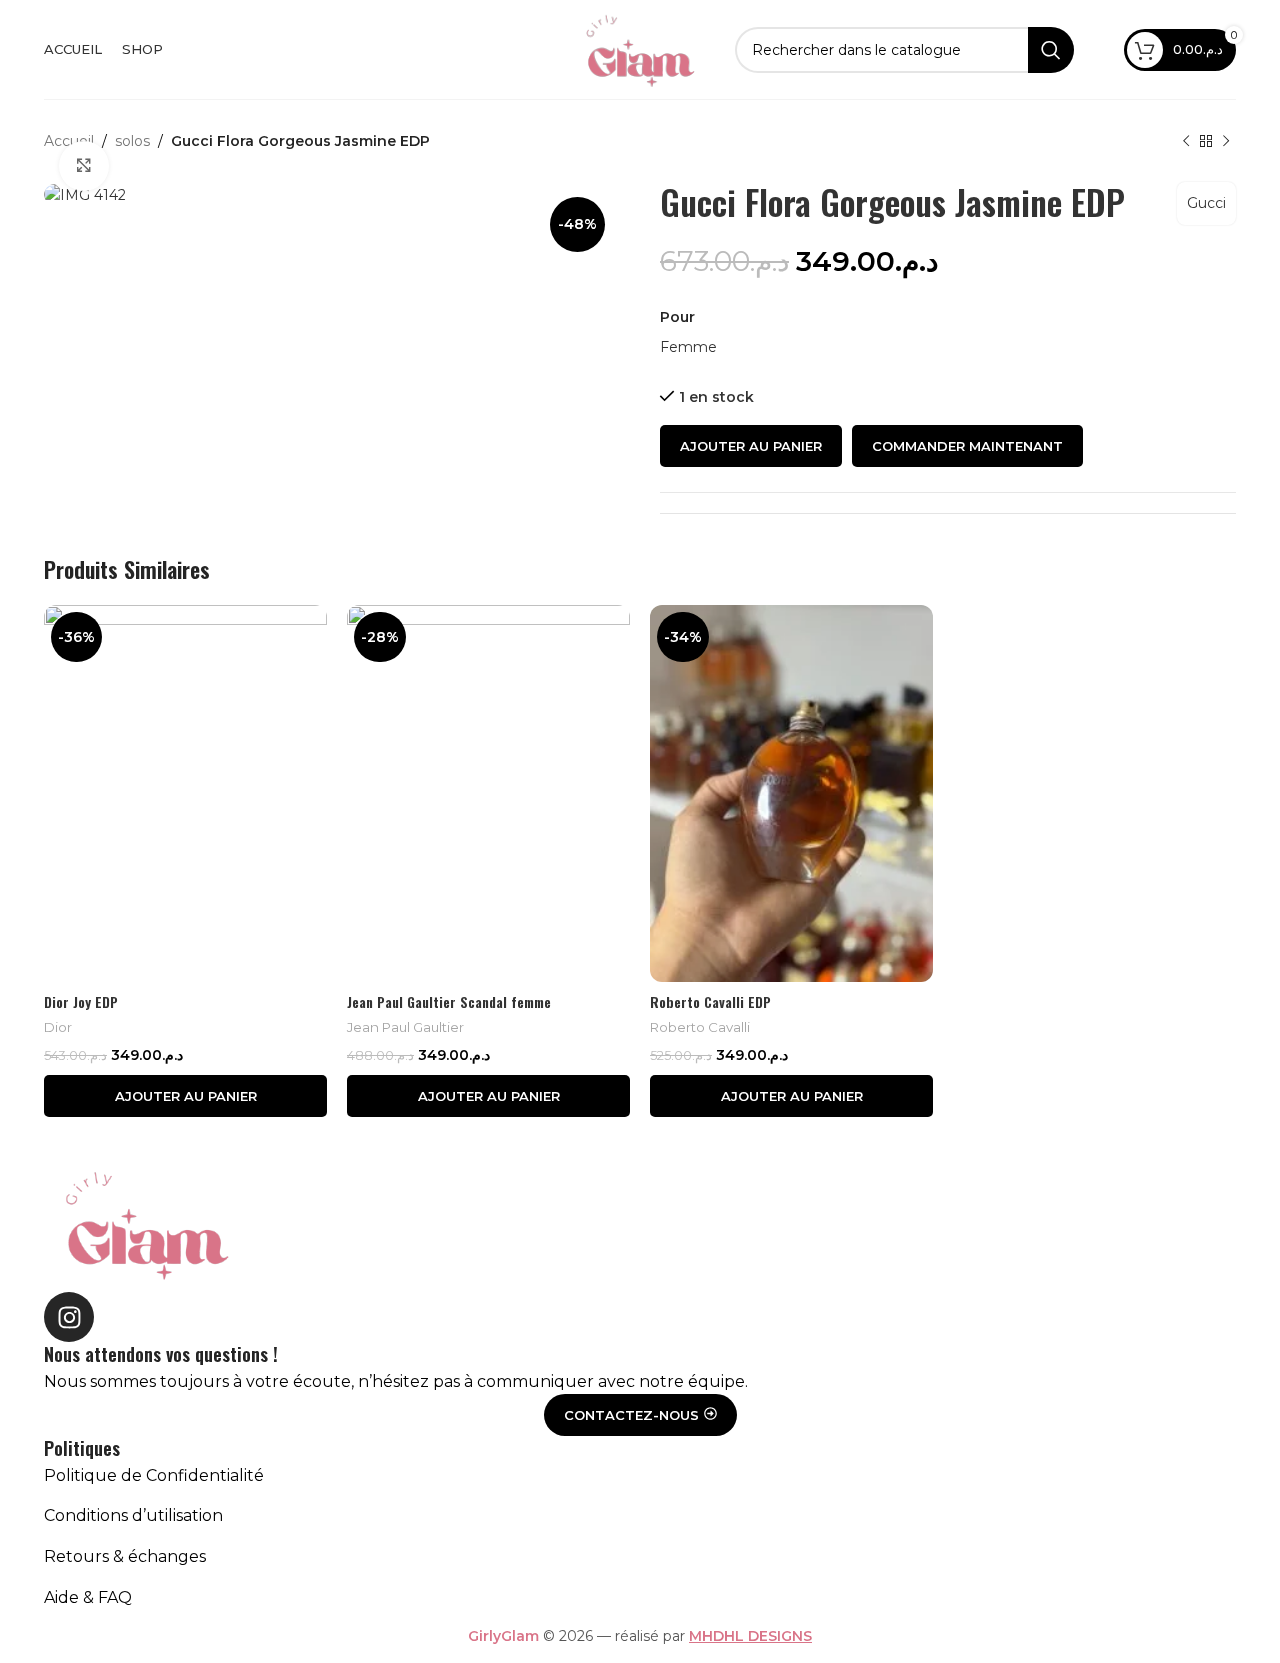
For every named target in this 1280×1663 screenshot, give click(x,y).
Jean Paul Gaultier (405, 1027)
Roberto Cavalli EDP (710, 1001)
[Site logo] (640, 48)
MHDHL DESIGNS (750, 1636)
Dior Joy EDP (81, 1001)
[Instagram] (69, 1317)
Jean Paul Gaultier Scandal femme (449, 1001)
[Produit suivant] (1226, 142)
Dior (58, 1027)
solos (132, 141)
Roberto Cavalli (700, 1027)
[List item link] (640, 1476)
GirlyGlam (503, 1636)
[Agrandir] (84, 166)
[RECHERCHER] (1051, 50)
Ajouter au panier (751, 446)
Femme (688, 347)
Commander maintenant (967, 446)
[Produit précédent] (1186, 142)
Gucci (1206, 203)
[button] (185, 1096)
